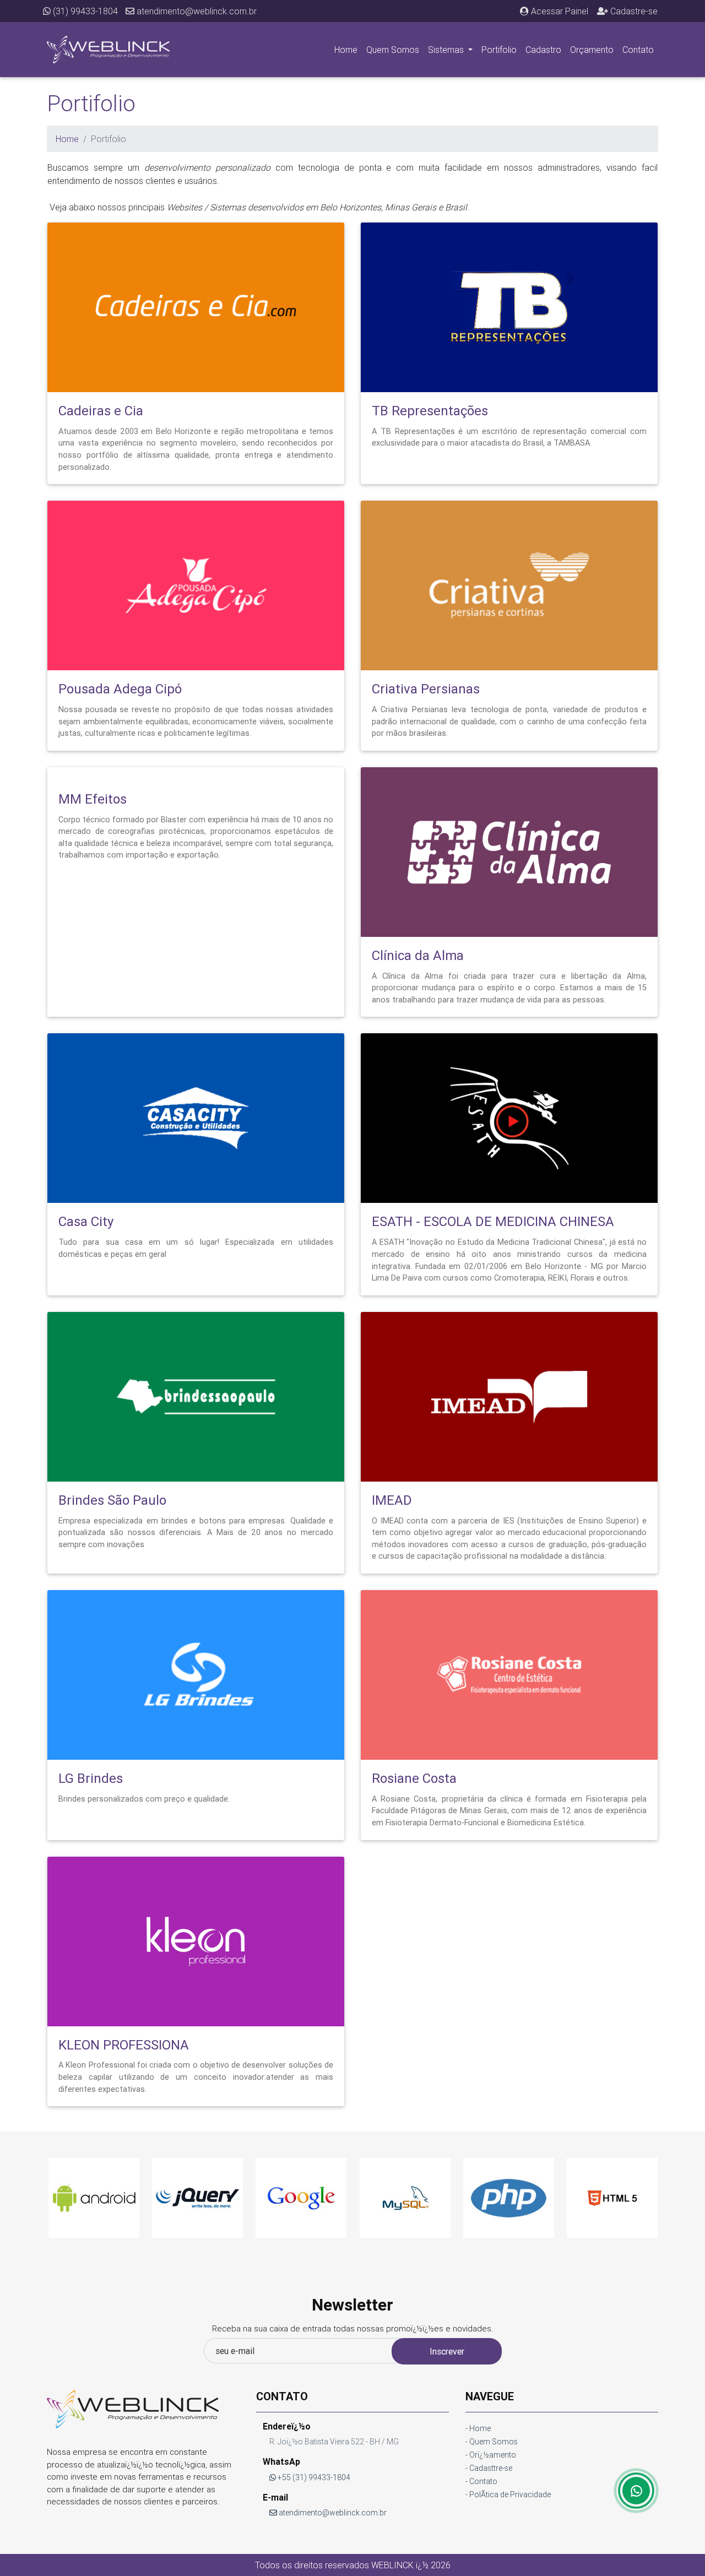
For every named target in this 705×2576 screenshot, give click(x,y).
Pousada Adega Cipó (120, 689)
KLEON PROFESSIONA (124, 2045)
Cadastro (543, 50)
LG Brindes (91, 1778)
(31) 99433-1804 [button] (84, 11)
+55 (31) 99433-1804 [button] (313, 2477)
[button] (554, 11)
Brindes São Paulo (112, 1500)
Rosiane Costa (414, 1778)
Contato (638, 50)
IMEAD (392, 1500)
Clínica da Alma (418, 955)
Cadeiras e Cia (101, 411)
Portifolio (499, 50)
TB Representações (430, 411)
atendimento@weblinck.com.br (196, 11)
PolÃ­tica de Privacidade (510, 2494)
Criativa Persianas (426, 689)
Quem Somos (393, 50)
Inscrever (447, 2351)
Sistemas (447, 50)
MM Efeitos (93, 799)
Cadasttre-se (491, 2468)
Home (346, 50)
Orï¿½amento (493, 2455)
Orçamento (592, 50)
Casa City (86, 1221)
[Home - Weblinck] (108, 50)
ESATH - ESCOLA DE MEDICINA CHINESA (493, 1221)
